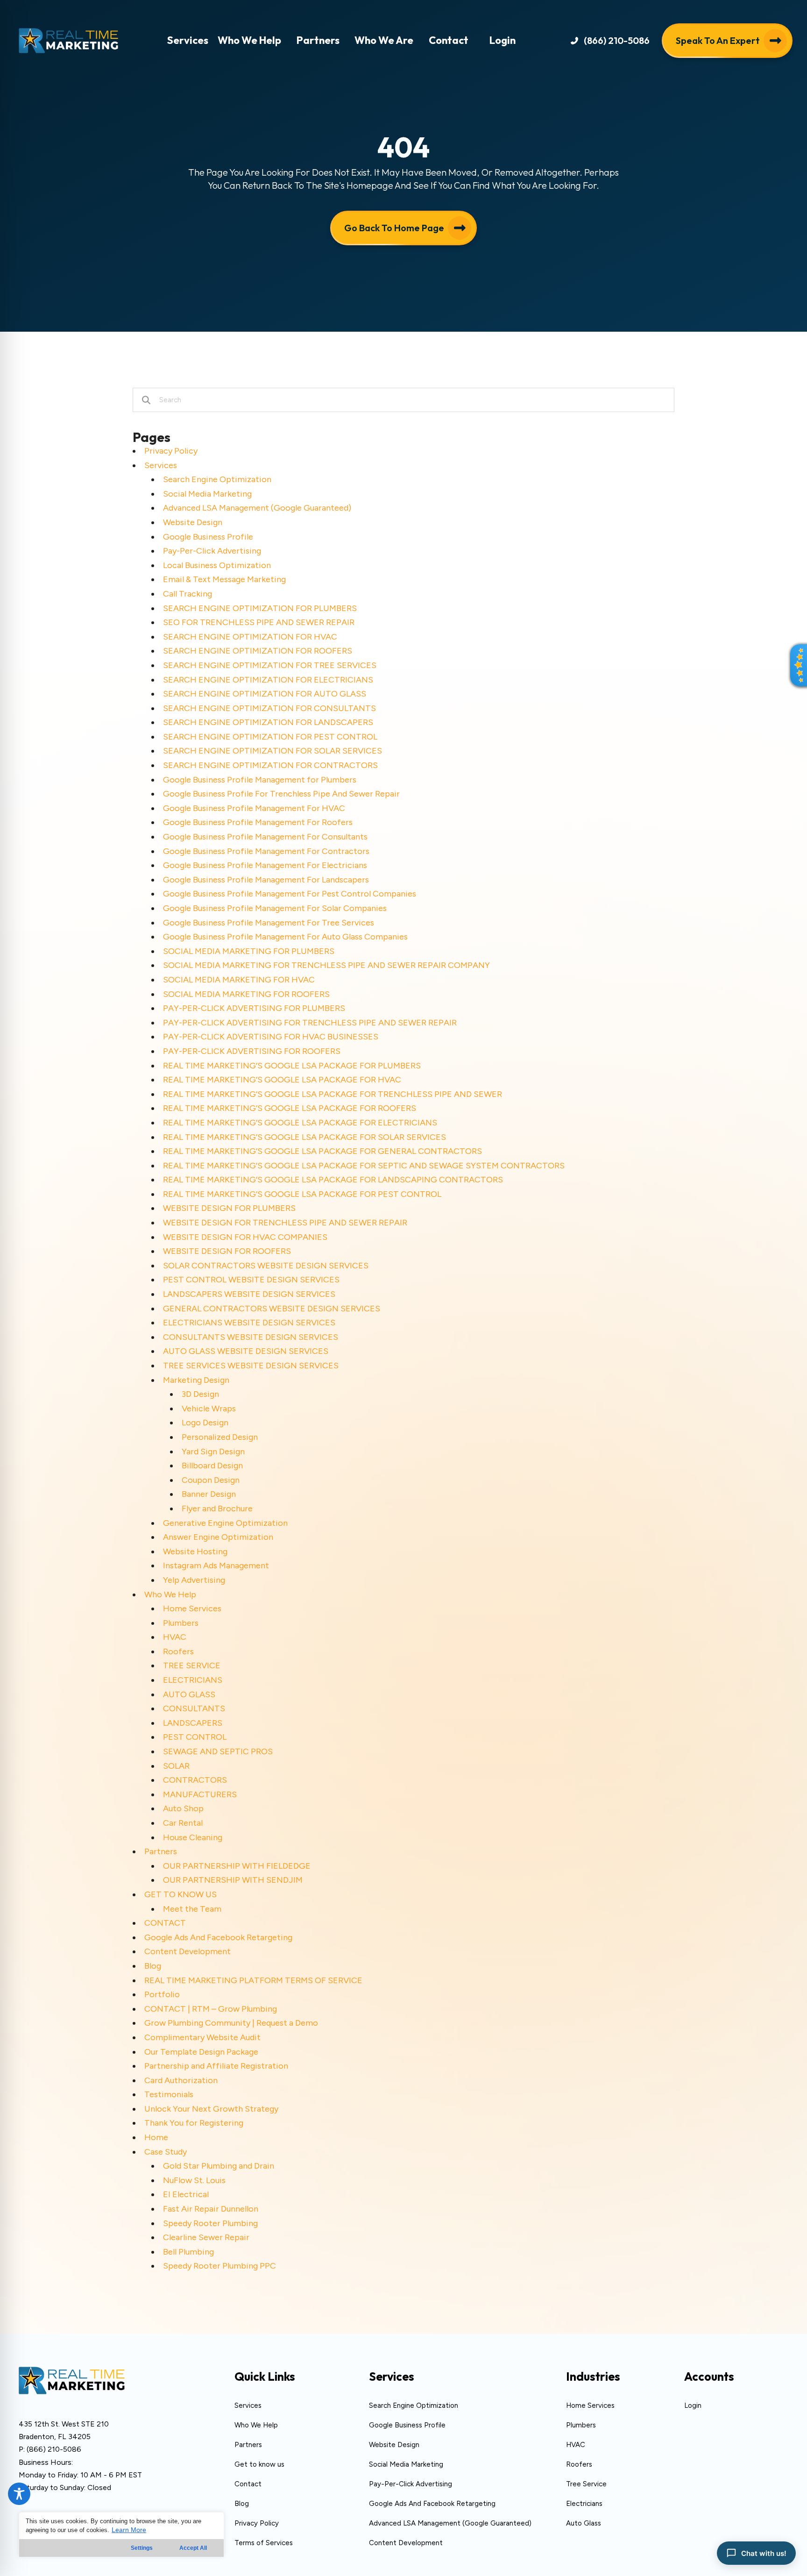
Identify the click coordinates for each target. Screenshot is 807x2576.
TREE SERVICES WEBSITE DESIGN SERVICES (251, 1366)
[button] (610, 40)
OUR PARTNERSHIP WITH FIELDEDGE (237, 1866)
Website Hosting (195, 1551)
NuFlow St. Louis (194, 2180)
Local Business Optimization (217, 565)
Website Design (193, 522)
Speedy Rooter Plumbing (210, 2223)
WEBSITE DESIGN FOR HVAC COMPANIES (245, 1237)
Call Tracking (188, 594)
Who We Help (170, 1594)
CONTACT (165, 1923)
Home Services (192, 1608)
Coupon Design (211, 1480)
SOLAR (176, 1766)
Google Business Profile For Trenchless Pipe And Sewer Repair (281, 794)
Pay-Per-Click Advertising (212, 551)
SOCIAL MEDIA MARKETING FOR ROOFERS (246, 994)
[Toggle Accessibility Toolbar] (19, 2494)
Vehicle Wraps (209, 1409)
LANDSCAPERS (193, 1723)
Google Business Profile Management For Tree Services (269, 923)
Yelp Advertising (194, 1580)
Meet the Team (192, 1909)
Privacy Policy (171, 451)
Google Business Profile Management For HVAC (254, 808)
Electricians (584, 2504)
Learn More (129, 2530)
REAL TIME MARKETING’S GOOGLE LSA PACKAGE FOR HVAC (282, 1080)
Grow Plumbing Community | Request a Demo (231, 2023)
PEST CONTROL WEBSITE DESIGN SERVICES (251, 1280)
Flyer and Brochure (217, 1509)
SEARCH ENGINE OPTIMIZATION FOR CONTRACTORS (270, 765)
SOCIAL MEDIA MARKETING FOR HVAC (239, 980)
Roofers (178, 1651)
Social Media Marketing (207, 494)
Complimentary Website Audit (202, 2037)
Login (693, 2405)
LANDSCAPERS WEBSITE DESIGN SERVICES (249, 1294)
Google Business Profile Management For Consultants (265, 837)
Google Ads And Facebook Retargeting (218, 1937)
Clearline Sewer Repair (206, 2237)
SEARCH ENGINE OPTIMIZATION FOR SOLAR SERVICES (273, 751)
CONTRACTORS (195, 1780)
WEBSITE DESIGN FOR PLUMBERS (229, 1208)
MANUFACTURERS (200, 1794)
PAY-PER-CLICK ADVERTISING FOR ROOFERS (252, 1051)
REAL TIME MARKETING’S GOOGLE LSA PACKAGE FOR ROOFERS (290, 1108)
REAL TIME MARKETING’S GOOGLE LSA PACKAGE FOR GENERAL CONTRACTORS (322, 1151)
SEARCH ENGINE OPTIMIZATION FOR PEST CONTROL (270, 737)
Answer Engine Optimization (218, 1537)
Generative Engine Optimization (225, 1523)
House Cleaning (193, 1837)
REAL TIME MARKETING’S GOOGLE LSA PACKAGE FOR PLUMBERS (292, 1066)
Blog (153, 1966)
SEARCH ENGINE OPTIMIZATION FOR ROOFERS (258, 651)
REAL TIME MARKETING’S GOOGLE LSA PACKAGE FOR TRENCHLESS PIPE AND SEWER (333, 1094)
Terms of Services (264, 2543)
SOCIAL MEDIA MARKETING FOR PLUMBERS (249, 951)
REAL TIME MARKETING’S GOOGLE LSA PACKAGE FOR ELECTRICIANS (300, 1123)
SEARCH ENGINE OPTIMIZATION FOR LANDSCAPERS (268, 722)
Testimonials (169, 2094)
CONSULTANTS (194, 1708)
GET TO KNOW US (181, 1894)
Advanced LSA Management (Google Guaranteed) (257, 508)
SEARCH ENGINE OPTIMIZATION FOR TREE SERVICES (270, 665)
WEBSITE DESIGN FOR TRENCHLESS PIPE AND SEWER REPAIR (285, 1223)
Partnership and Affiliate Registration (216, 2066)
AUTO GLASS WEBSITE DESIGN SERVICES (246, 1351)
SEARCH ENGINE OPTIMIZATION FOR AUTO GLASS (265, 694)
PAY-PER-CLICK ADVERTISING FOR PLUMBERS (254, 1008)
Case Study (166, 2152)
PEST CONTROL (195, 1737)
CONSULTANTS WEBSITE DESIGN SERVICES (251, 1337)
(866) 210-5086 (54, 2449)
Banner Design (209, 1494)
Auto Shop (183, 1808)
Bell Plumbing (188, 2252)
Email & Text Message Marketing (224, 579)
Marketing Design (196, 1380)
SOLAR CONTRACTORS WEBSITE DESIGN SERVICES (266, 1266)
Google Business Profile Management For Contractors (266, 851)
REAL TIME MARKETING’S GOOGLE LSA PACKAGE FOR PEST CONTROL (302, 1194)
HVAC (175, 1637)
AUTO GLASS (189, 1694)
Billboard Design (212, 1466)
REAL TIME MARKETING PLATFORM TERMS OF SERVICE (253, 1980)
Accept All (193, 2548)
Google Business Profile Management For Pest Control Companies (290, 894)
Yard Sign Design (213, 1452)
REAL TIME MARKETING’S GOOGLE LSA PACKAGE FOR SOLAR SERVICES (304, 1137)
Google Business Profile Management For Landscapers (266, 880)
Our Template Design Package (201, 2052)
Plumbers (181, 1623)
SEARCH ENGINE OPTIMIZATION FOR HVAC (250, 637)
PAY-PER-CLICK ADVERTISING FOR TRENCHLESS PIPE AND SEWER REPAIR (310, 1023)
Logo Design (205, 1423)
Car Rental (183, 1823)
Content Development (188, 1951)
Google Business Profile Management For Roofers (258, 822)
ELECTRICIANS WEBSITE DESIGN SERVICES (249, 1323)
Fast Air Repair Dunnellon (211, 2209)
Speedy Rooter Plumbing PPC (219, 2266)
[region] (121, 2535)
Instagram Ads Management (216, 1566)
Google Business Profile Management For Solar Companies (275, 908)
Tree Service (586, 2484)
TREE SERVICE (192, 1665)
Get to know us (259, 2464)
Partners (161, 1851)
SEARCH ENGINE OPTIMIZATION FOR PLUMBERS (260, 608)
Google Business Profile (208, 537)
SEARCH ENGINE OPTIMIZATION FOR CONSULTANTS (269, 708)
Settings (142, 2548)
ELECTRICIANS (193, 1680)
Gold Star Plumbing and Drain (219, 2166)
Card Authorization (181, 2080)
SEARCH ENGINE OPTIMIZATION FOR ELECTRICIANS (268, 680)
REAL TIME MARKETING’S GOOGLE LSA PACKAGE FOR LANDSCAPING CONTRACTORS (333, 1180)
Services (161, 465)
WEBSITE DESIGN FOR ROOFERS (227, 1251)
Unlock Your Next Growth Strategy (211, 2109)
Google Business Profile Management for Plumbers (260, 780)
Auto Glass (584, 2523)
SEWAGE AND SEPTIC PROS (218, 1751)
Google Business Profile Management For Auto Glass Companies (285, 937)
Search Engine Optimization (217, 479)
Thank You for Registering (194, 2123)
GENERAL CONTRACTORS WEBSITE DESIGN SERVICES (272, 1309)
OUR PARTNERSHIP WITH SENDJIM (233, 1880)
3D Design (200, 1394)
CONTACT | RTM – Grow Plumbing (211, 2009)
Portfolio (162, 1994)
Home (156, 2137)
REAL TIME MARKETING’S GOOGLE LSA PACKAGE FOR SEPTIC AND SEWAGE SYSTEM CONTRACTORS (364, 1166)
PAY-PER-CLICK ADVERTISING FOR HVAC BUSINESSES (271, 1037)
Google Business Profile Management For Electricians (265, 865)
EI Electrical (186, 2194)
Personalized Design (220, 1437)
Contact (248, 2484)
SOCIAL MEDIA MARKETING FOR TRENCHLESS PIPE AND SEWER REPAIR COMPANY (326, 965)
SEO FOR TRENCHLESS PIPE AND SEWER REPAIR (259, 622)
